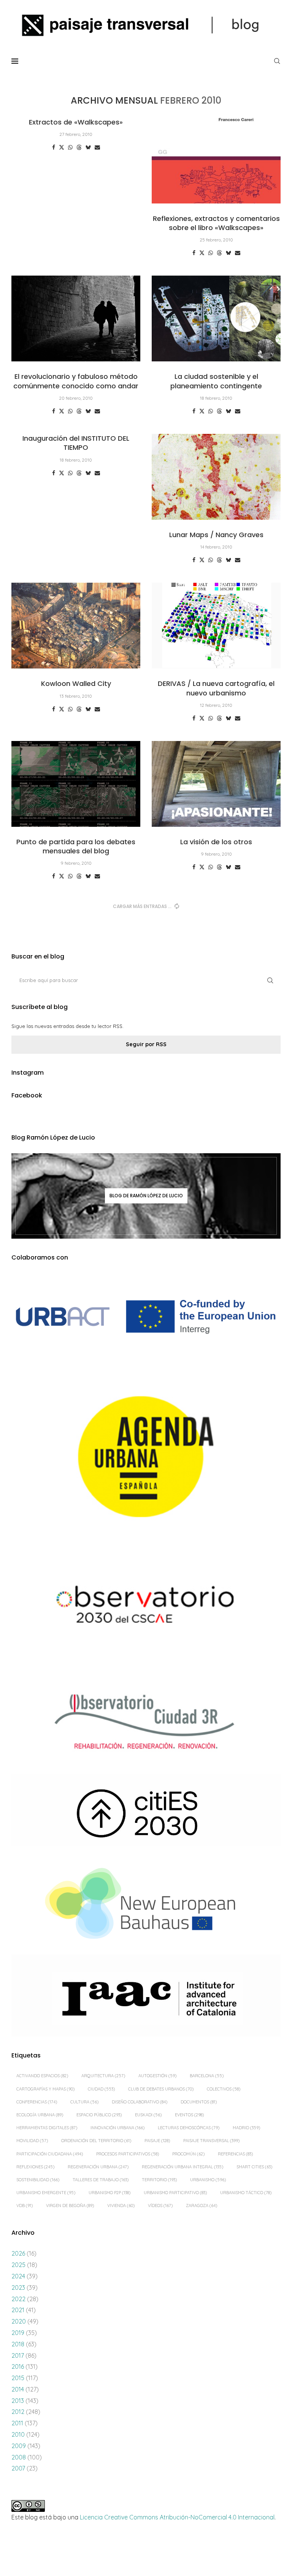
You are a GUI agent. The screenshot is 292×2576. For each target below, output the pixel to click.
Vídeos (160, 2206)
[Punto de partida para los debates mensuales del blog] (76, 784)
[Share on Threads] (79, 147)
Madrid (246, 2128)
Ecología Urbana (40, 2115)
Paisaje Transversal (211, 2141)
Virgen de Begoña (70, 2206)
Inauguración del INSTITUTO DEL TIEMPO (76, 443)
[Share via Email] (97, 147)
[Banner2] (146, 1457)
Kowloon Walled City (76, 683)
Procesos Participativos (128, 2154)
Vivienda (121, 2206)
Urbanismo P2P (109, 2193)
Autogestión (157, 2076)
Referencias (235, 2154)
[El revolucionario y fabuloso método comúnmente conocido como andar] (76, 318)
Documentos (199, 2102)
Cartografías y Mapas (45, 2089)
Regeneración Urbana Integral (182, 2167)
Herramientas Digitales (47, 2128)
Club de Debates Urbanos (161, 2089)
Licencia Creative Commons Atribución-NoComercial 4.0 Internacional (177, 2517)
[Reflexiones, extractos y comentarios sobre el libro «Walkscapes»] (216, 161)
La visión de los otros (216, 842)
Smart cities (254, 2167)
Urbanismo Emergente (46, 2193)
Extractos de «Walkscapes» (76, 122)
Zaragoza (202, 2206)
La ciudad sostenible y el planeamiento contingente (216, 381)
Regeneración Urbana (98, 2167)
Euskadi (148, 2115)
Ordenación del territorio (96, 2141)
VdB (25, 2206)
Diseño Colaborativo (140, 2102)
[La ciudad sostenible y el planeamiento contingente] (216, 318)
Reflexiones (35, 2167)
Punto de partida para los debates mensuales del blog (76, 846)
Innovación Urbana (117, 2128)
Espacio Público (99, 2115)
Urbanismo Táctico (246, 2193)
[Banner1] (146, 1317)
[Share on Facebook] (54, 147)
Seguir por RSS (146, 1044)
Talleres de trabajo (101, 2180)
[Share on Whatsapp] (70, 147)
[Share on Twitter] (62, 147)
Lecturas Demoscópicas (189, 2128)
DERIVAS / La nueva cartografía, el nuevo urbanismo (216, 688)
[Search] (277, 61)
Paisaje (157, 2141)
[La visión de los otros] (216, 784)
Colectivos (224, 2089)
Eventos (189, 2115)
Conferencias (37, 2102)
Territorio (159, 2180)
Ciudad (101, 2089)
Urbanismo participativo (175, 2193)
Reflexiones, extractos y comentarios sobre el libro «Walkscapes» (216, 223)
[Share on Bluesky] (88, 147)
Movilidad (32, 2141)
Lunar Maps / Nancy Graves (216, 535)
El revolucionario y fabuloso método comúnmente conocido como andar (76, 381)
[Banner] (146, 1607)
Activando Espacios (42, 2076)
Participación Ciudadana (50, 2154)
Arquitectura (103, 2076)
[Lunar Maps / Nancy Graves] (216, 477)
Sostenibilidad (38, 2180)
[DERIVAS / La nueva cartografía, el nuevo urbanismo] (216, 626)
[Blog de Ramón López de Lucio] (146, 1196)
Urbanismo (208, 2180)
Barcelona (207, 2076)
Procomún (188, 2154)
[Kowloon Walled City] (76, 626)
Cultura (84, 2102)
